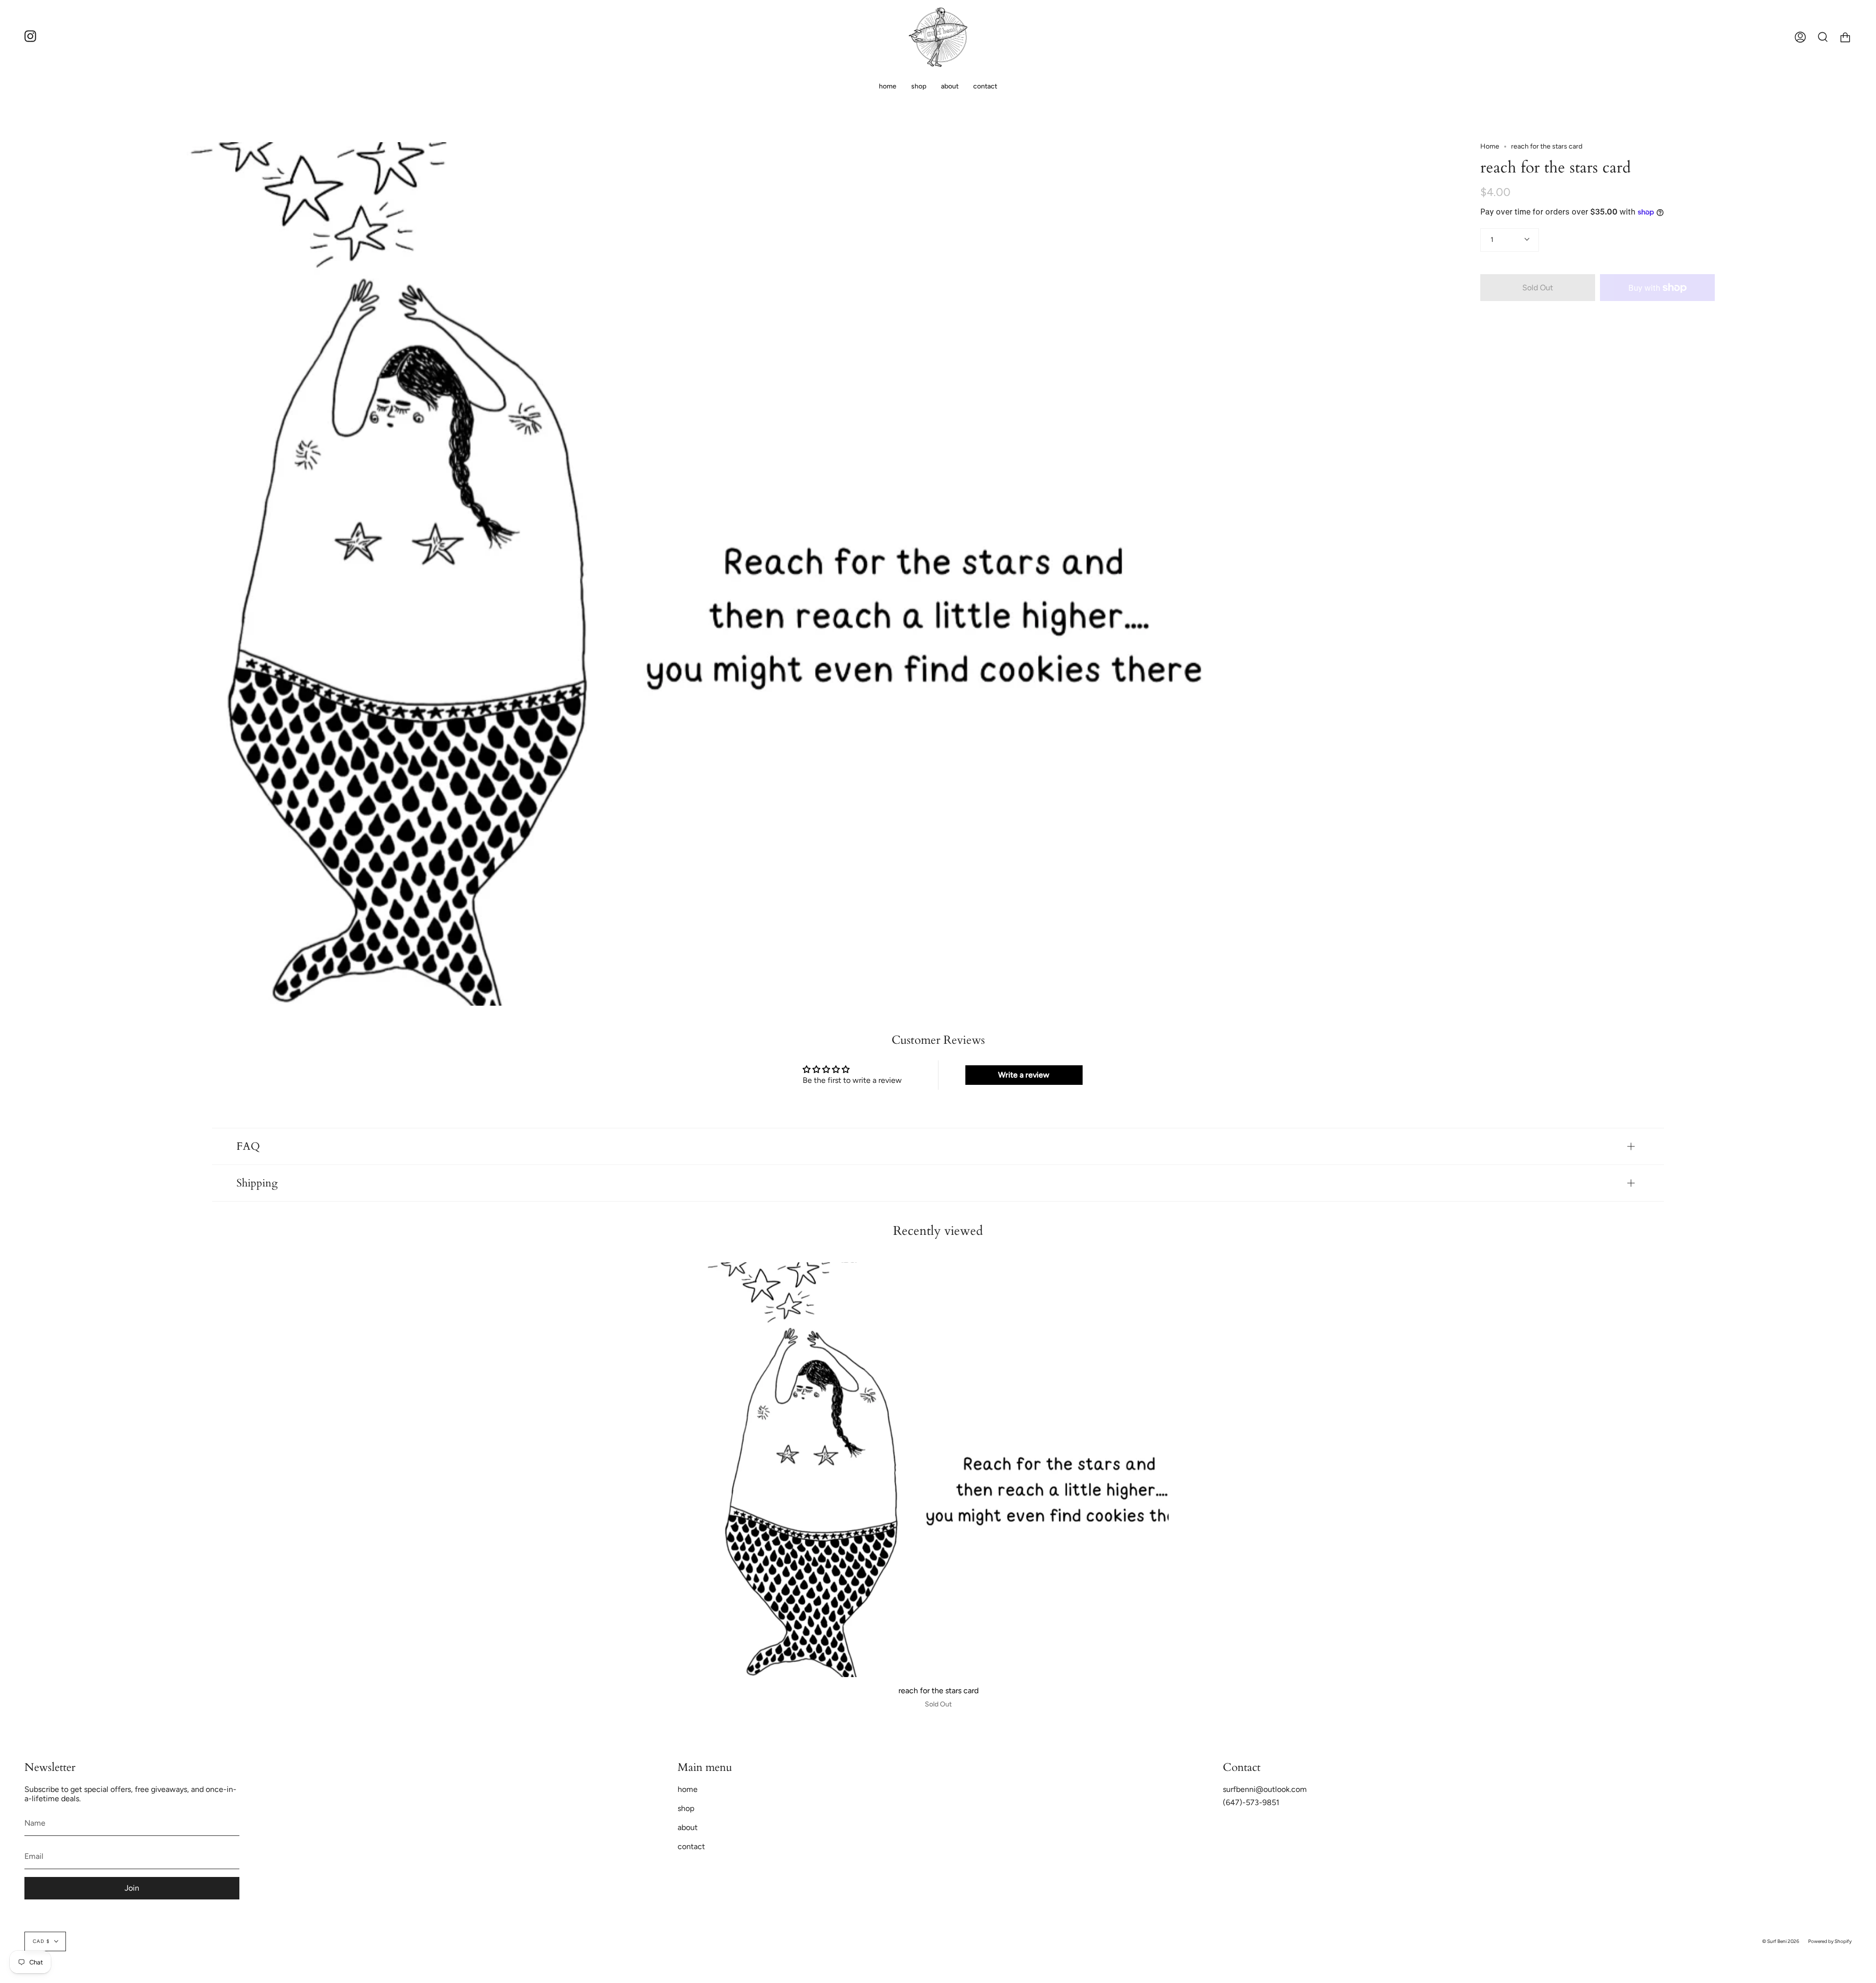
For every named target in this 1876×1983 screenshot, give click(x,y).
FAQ (248, 1146)
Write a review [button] (1024, 1075)
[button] (919, 86)
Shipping (257, 1183)
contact (691, 1846)
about (688, 1827)
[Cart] (1845, 37)
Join (132, 1888)
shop (686, 1808)
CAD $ (41, 1941)
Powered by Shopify (1830, 1941)
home (688, 1789)
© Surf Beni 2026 (1781, 1941)
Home (1490, 146)
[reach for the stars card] (938, 1470)
